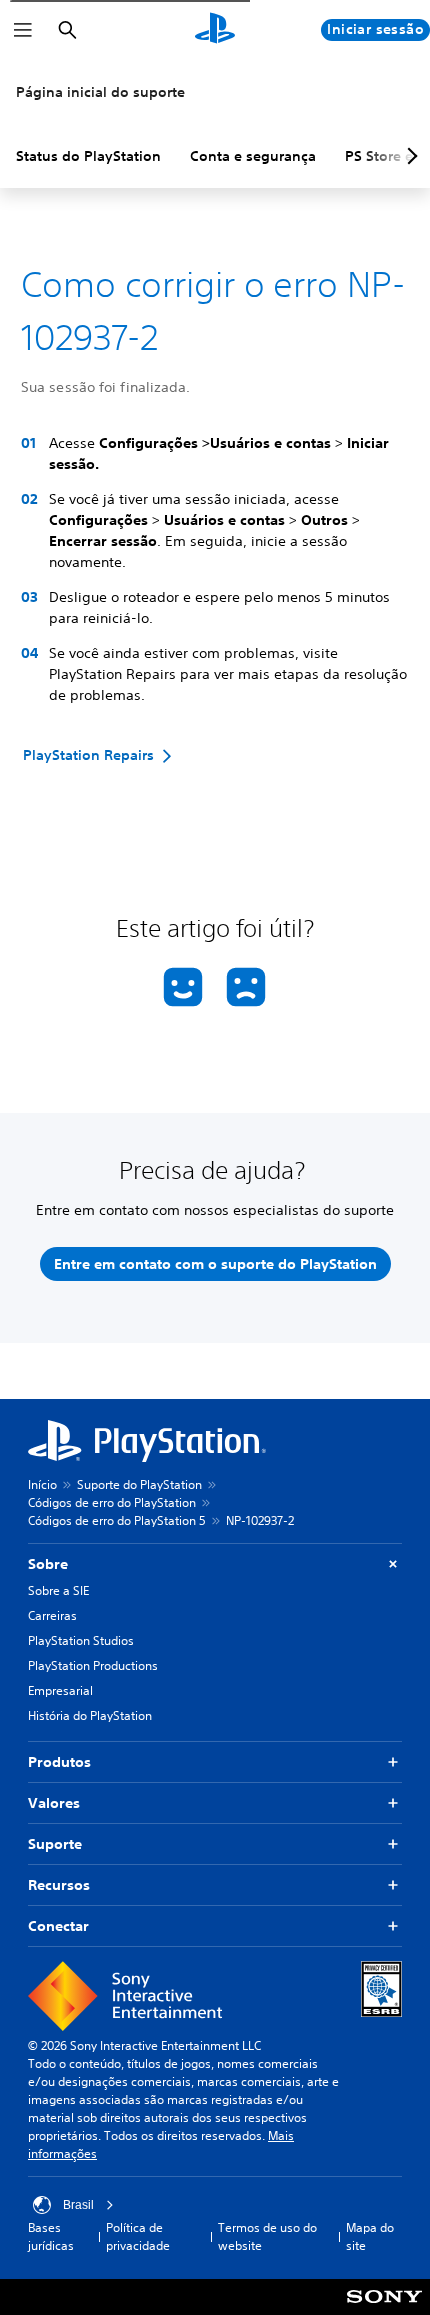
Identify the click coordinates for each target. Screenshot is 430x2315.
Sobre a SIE (58, 1590)
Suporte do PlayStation (139, 1484)
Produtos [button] (59, 1762)
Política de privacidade (138, 2236)
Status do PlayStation (88, 156)
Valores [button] (54, 1803)
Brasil (78, 2205)
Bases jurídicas (51, 2236)
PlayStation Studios (81, 1640)
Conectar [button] (58, 1926)
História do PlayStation (90, 1715)
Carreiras (52, 1615)
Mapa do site (370, 2236)
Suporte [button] (55, 1844)
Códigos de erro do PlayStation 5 (117, 1520)
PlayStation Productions (93, 1665)
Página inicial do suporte (100, 92)
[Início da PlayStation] (215, 30)
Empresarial (60, 1690)
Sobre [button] (48, 1564)
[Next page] (409, 156)
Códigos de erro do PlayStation (112, 1502)
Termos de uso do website (267, 2236)
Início (42, 1484)
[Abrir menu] (23, 30)
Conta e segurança (253, 156)
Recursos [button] (59, 1885)
